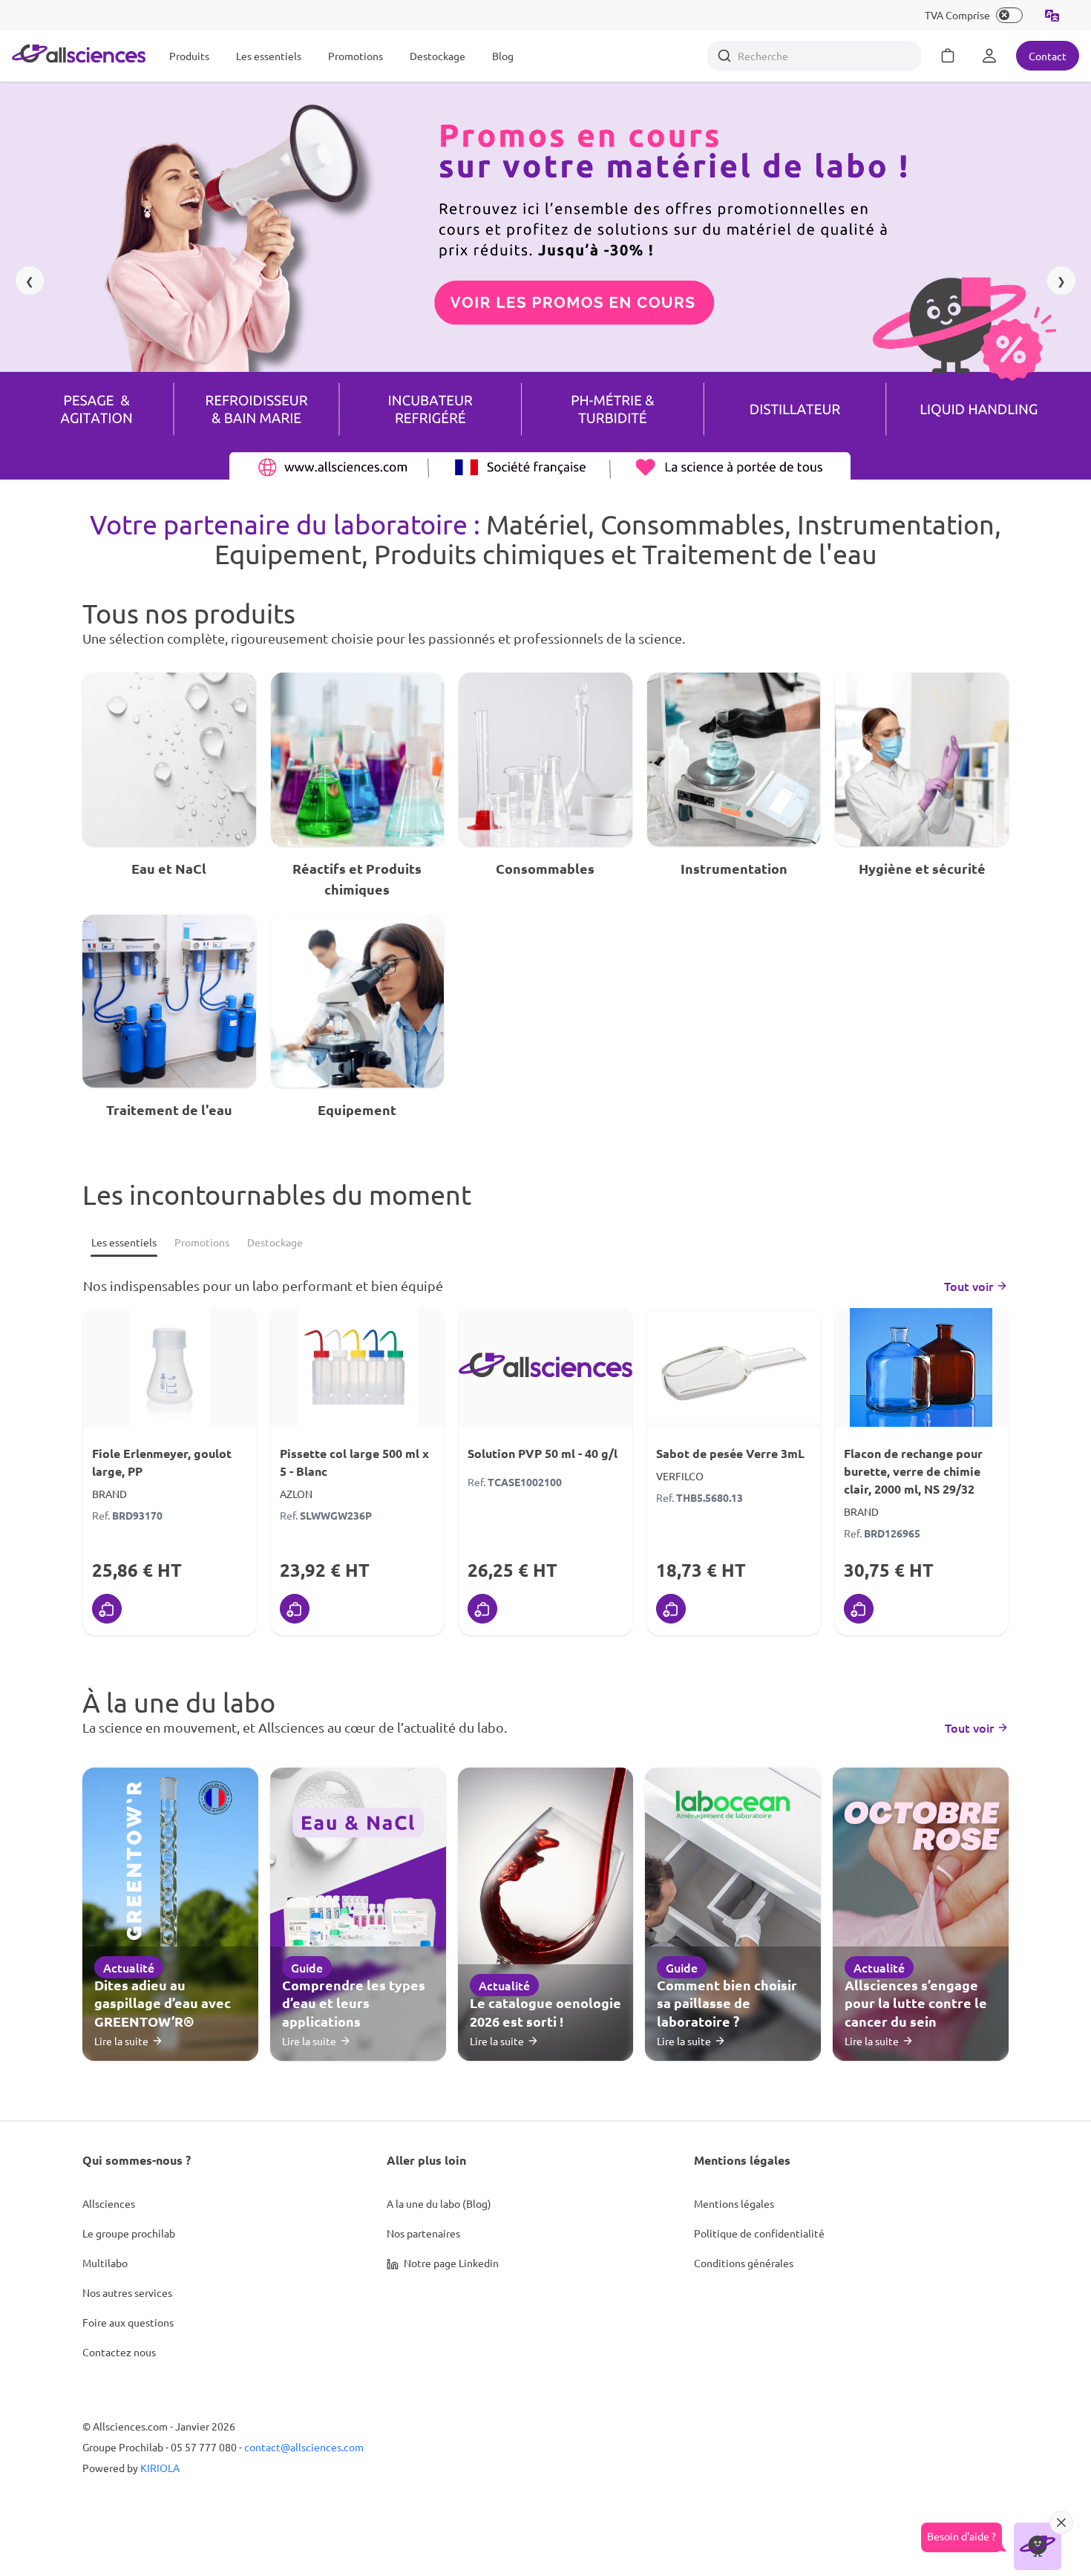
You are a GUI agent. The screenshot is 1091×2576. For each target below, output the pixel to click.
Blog (503, 56)
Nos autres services (127, 2292)
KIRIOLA (160, 2468)
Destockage (438, 56)
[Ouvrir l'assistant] (1038, 2546)
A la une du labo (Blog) (439, 2203)
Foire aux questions (128, 2322)
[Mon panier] (948, 56)
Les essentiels (269, 56)
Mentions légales (734, 2203)
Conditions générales (744, 2263)
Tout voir (969, 1286)
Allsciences (109, 2203)
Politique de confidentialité (759, 2233)
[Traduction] (1052, 15)
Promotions (356, 56)
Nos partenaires (423, 2233)
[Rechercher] (724, 56)
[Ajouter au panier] (107, 1609)
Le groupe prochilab (129, 2233)
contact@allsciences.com (304, 2447)
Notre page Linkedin (450, 2263)
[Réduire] (1061, 2523)
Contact (1048, 56)
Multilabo (105, 2263)
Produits (189, 56)
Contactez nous (119, 2352)
